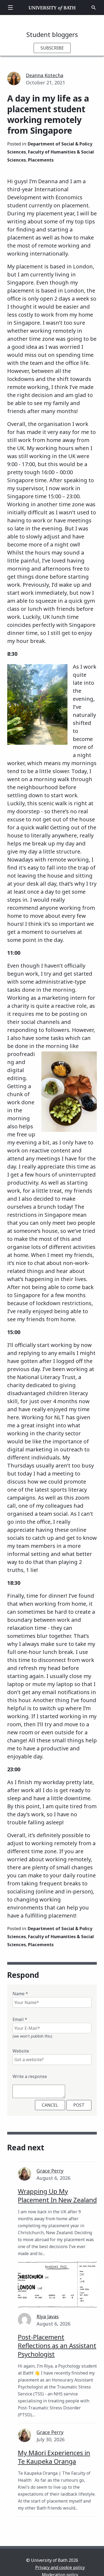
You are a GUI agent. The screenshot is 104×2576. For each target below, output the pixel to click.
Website (21, 2051)
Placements (41, 160)
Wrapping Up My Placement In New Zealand (57, 2195)
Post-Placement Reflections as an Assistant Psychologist (57, 2345)
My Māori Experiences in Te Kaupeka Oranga (54, 2457)
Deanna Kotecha (45, 75)
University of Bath (52, 8)
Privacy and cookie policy (60, 2567)
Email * (20, 2019)
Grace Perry (50, 2171)
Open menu (10, 8)
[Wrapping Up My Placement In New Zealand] (57, 2285)
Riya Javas (48, 2316)
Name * (20, 1994)
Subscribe (52, 48)
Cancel (50, 2105)
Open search (94, 8)
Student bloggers (52, 34)
